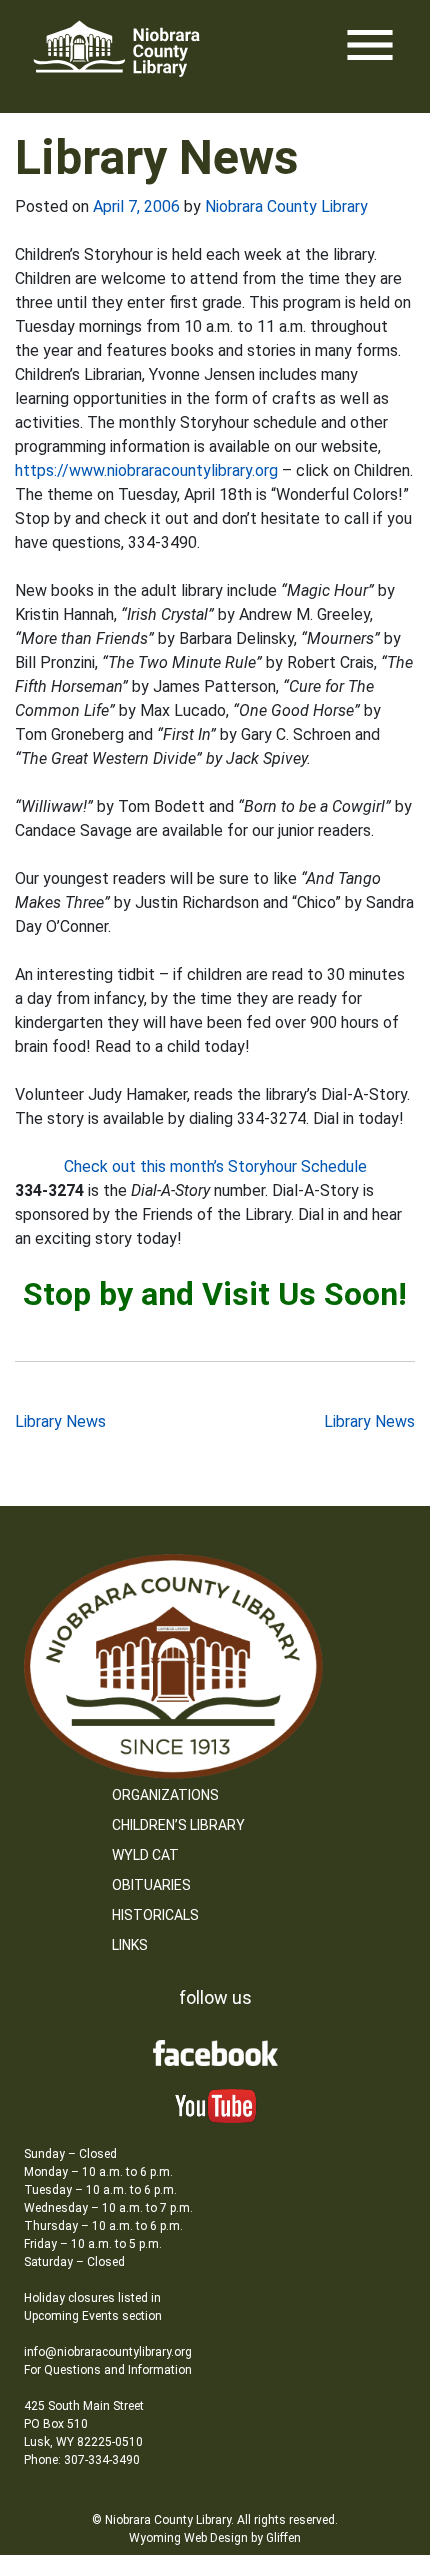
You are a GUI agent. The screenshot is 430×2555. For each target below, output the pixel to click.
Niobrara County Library (286, 206)
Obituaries (151, 1885)
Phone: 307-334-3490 (82, 2460)
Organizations (165, 1795)
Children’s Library (178, 1825)
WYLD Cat (145, 1855)
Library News (60, 1421)
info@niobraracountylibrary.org (108, 2352)
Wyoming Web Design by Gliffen (215, 2538)
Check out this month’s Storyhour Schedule (215, 1166)
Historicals (155, 1915)
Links (130, 1945)
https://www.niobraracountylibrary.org (148, 470)
